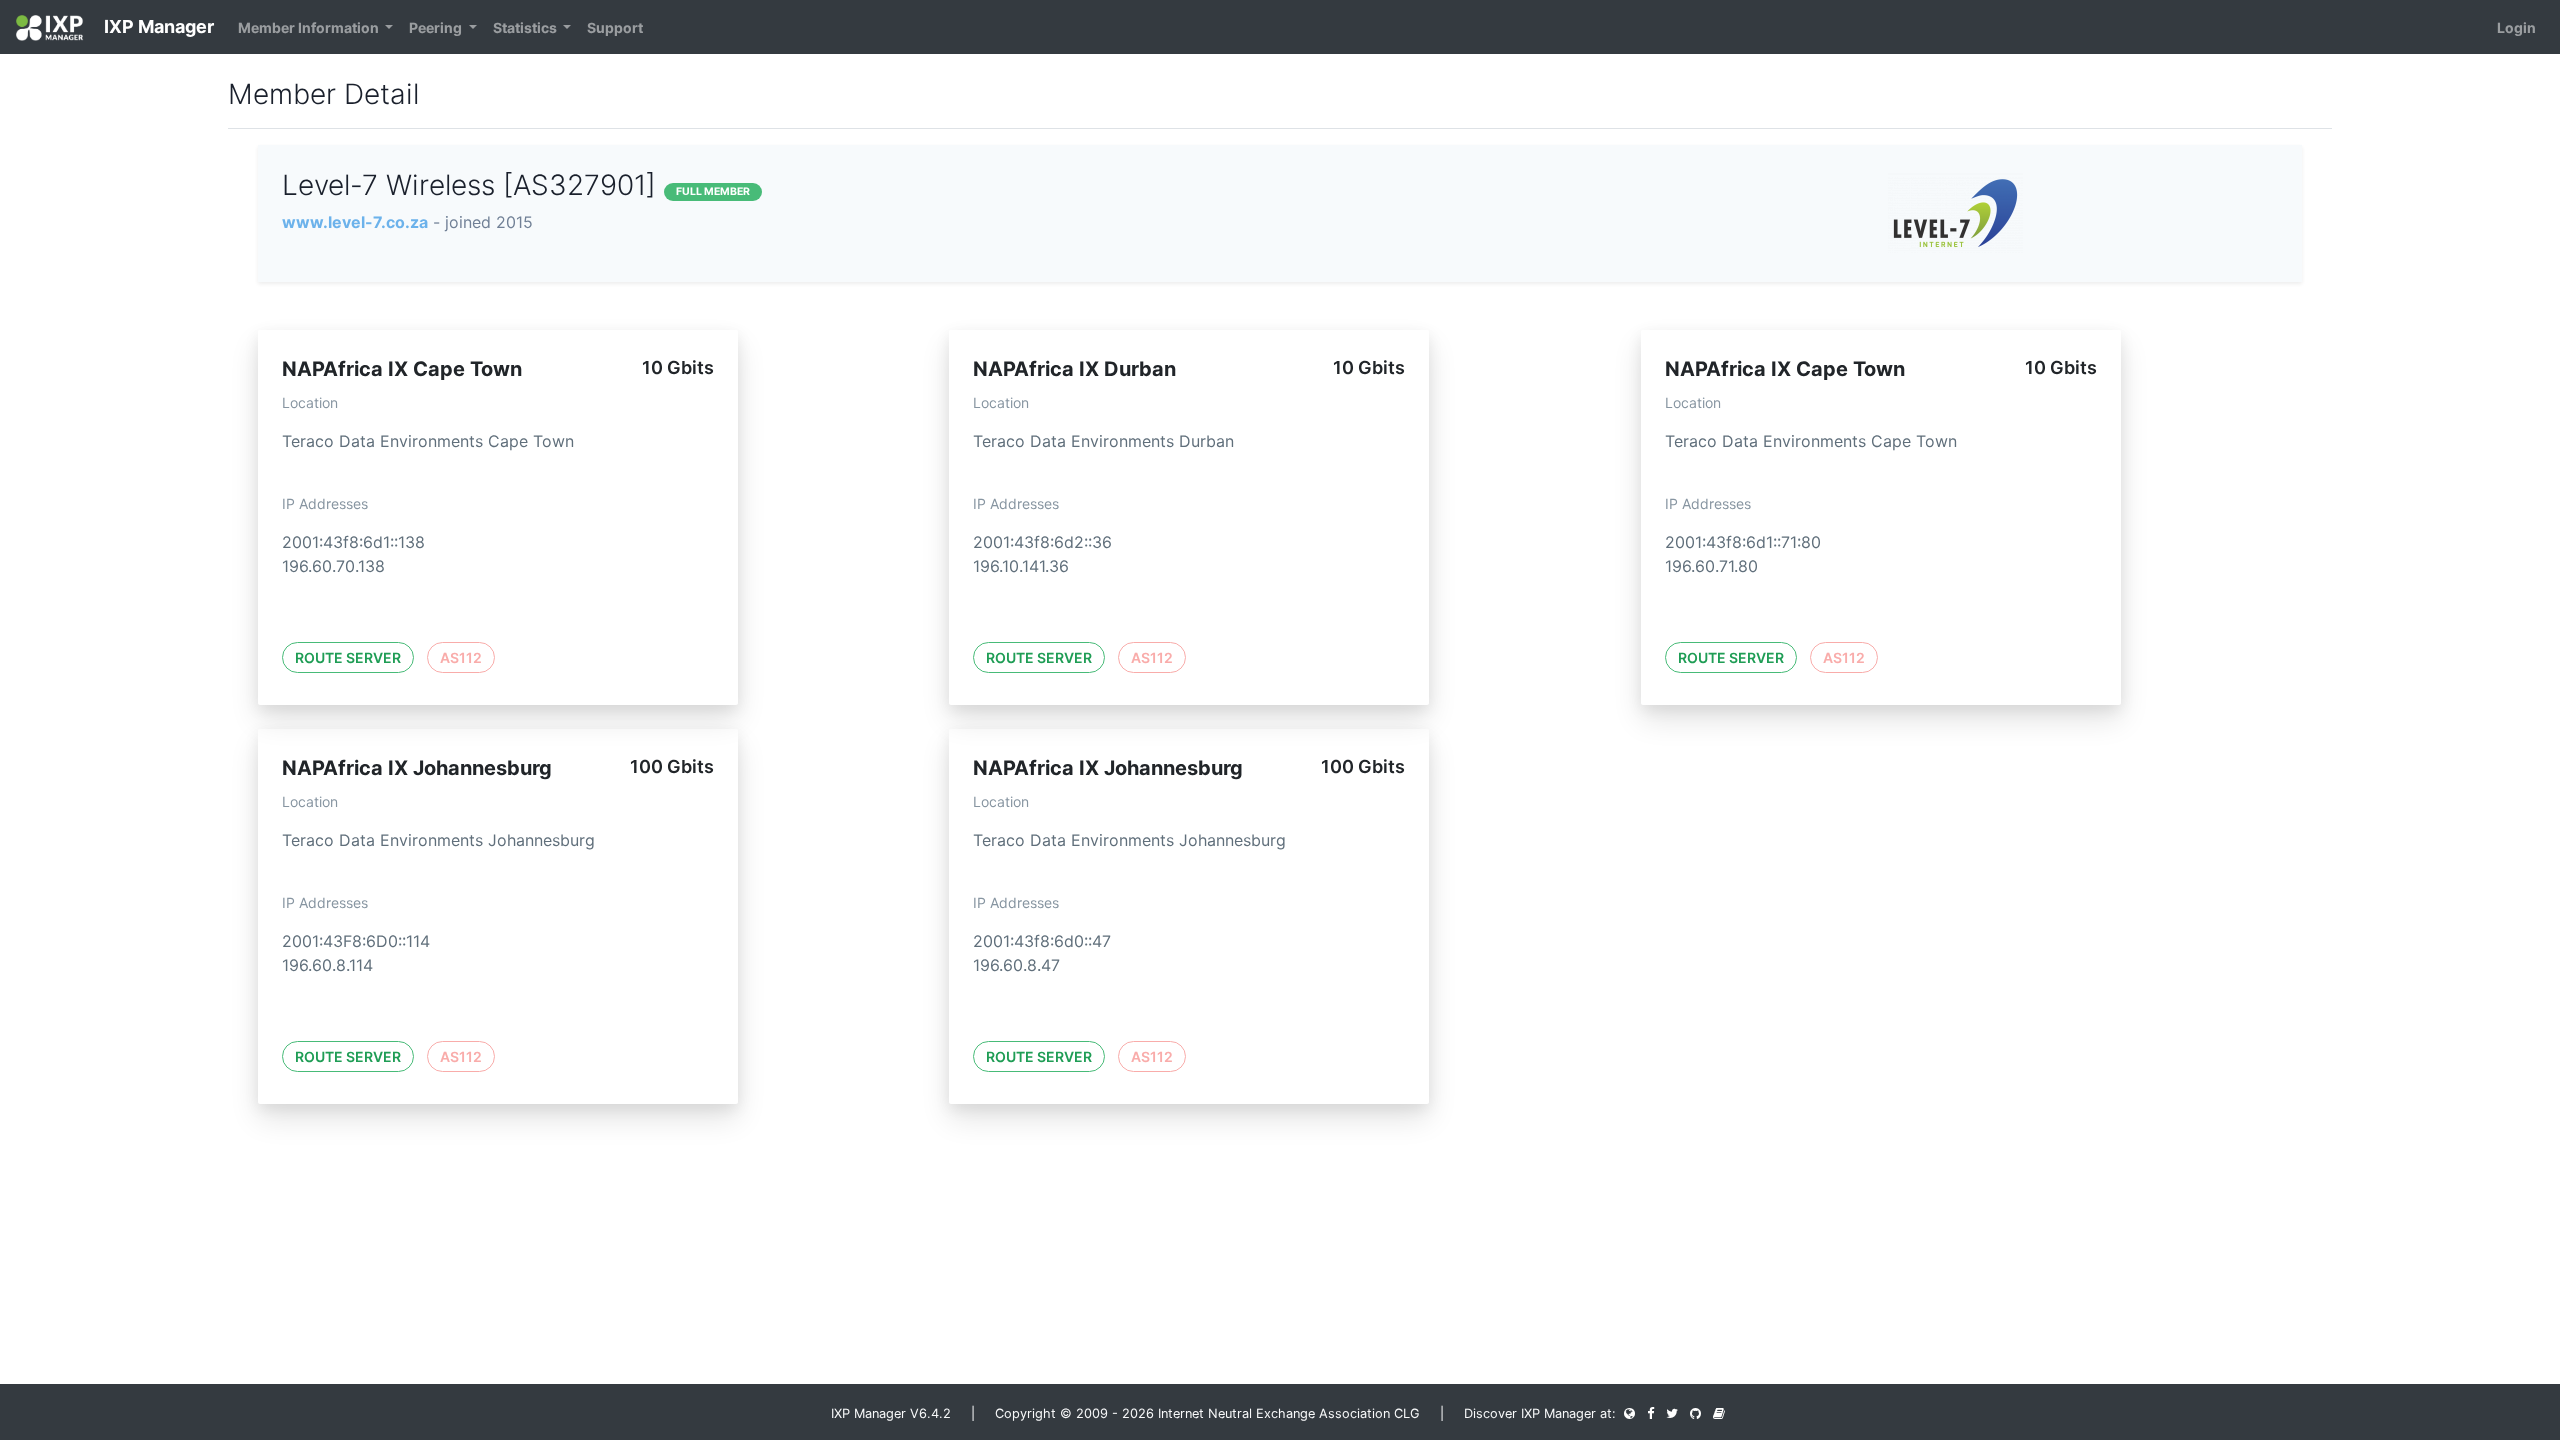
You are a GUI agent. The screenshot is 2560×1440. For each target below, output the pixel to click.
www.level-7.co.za (355, 222)
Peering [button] (437, 27)
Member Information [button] (310, 27)
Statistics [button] (526, 27)
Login (2516, 27)
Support (615, 27)
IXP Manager (157, 26)
